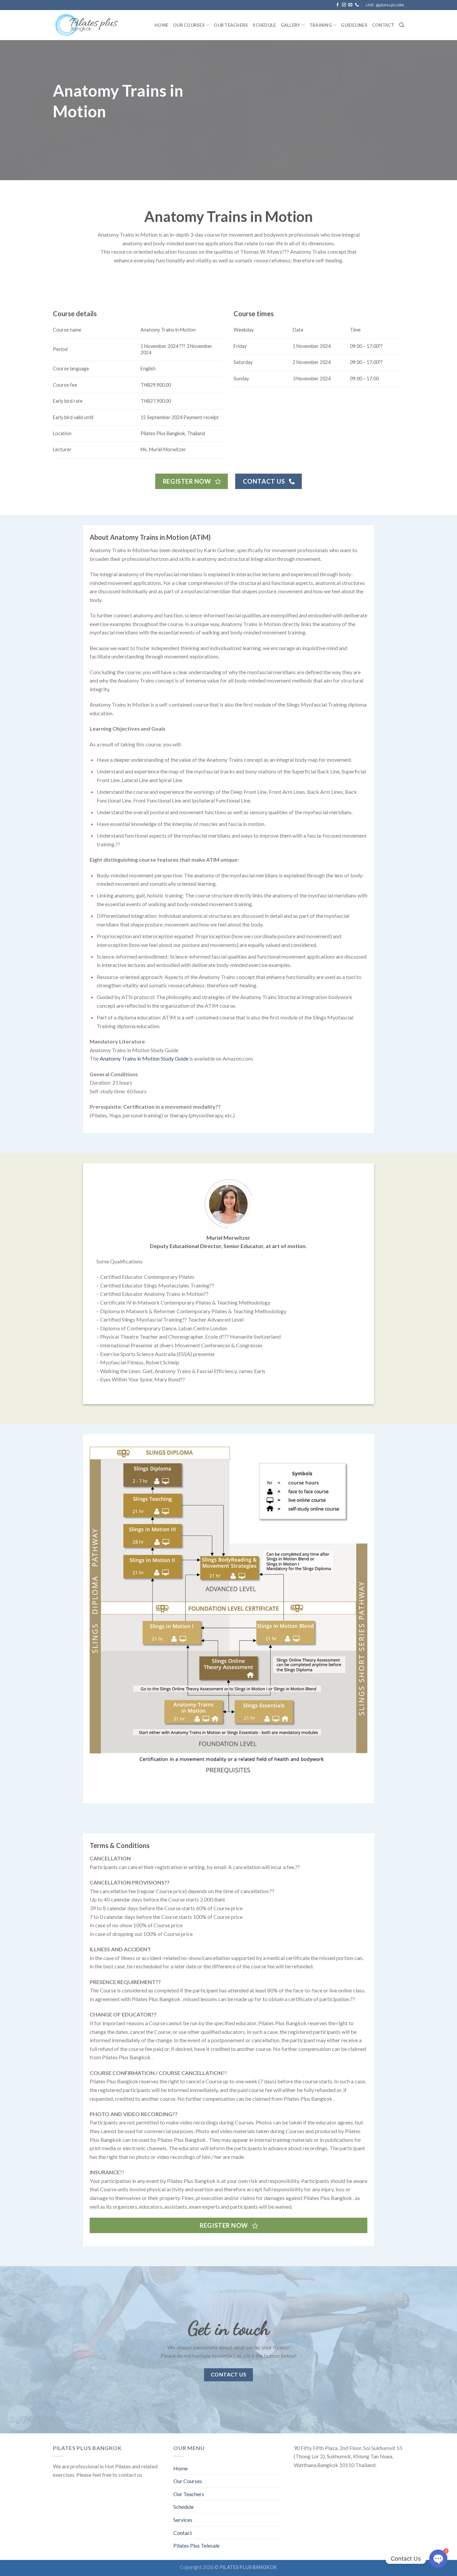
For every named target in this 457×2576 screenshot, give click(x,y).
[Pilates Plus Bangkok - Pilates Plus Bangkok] (86, 25)
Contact (383, 25)
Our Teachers (231, 25)
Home (161, 25)
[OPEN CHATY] (438, 2559)
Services (183, 2520)
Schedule (264, 25)
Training (321, 25)
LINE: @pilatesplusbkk (385, 5)
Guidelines (354, 25)
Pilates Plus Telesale (196, 2545)
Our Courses (188, 2481)
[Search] (402, 25)
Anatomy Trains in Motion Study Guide (144, 1058)
